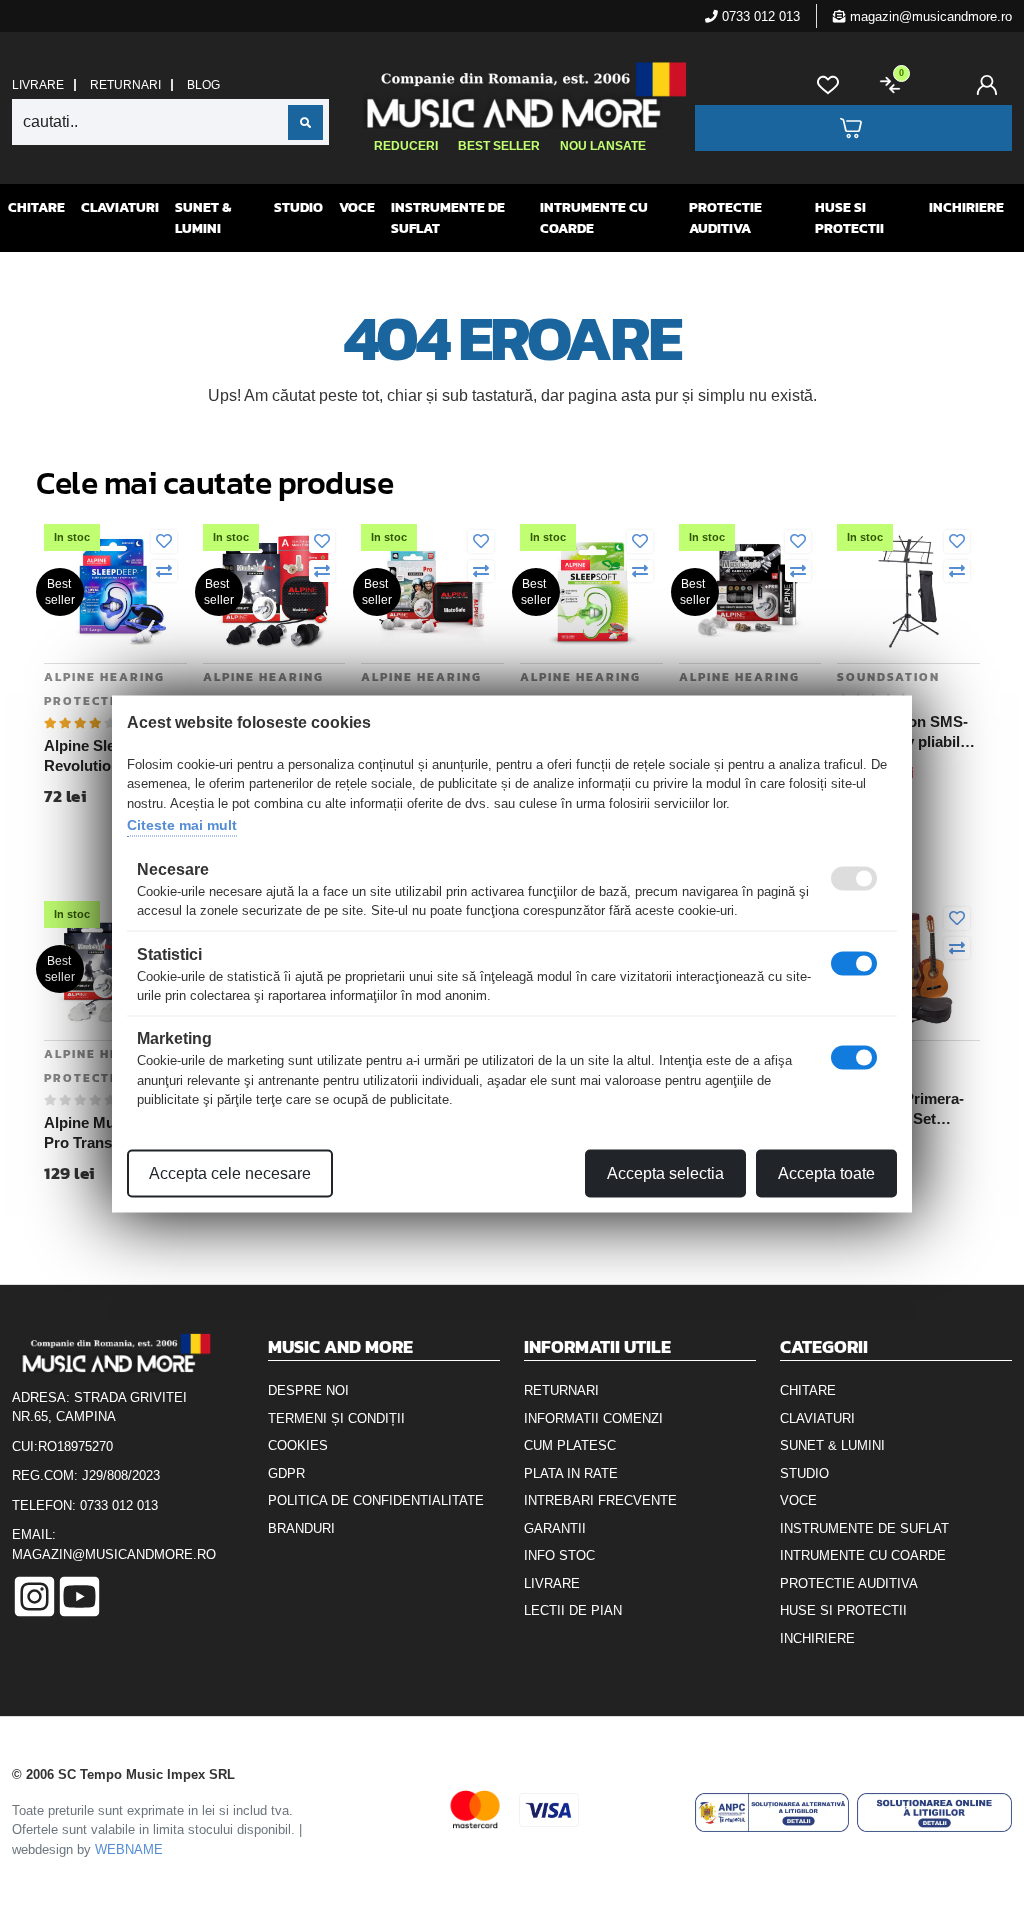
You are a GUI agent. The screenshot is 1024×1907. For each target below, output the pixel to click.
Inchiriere (966, 207)
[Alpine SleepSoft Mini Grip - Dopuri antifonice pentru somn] (591, 590)
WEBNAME (129, 1849)
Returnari (125, 85)
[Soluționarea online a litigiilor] (934, 1812)
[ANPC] (772, 1812)
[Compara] (164, 572)
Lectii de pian (573, 1610)
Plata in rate (571, 1473)
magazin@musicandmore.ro (929, 16)
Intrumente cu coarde (594, 218)
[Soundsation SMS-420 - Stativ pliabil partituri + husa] (908, 590)
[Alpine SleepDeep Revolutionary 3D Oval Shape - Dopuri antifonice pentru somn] (115, 590)
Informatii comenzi (593, 1418)
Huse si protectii (849, 218)
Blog (203, 85)
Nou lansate (603, 146)
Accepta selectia (665, 1172)
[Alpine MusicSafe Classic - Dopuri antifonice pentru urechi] (750, 590)
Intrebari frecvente (600, 1500)
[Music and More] (509, 95)
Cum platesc (570, 1445)
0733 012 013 (759, 16)
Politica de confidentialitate (376, 1500)
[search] (305, 122)
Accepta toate (826, 1172)
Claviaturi (120, 207)
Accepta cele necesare (230, 1172)
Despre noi (308, 1390)
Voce (357, 207)
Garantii (555, 1528)
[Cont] (991, 85)
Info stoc (559, 1555)
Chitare (36, 207)
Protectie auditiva (725, 218)
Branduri (301, 1528)
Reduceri (406, 146)
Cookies (298, 1445)
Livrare (38, 85)
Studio (298, 207)
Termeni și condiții (336, 1418)
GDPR (286, 1473)
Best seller (499, 146)
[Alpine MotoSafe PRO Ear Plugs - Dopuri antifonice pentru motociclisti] (432, 590)
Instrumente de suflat (448, 218)
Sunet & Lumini (203, 218)
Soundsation (888, 677)
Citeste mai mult (182, 825)
